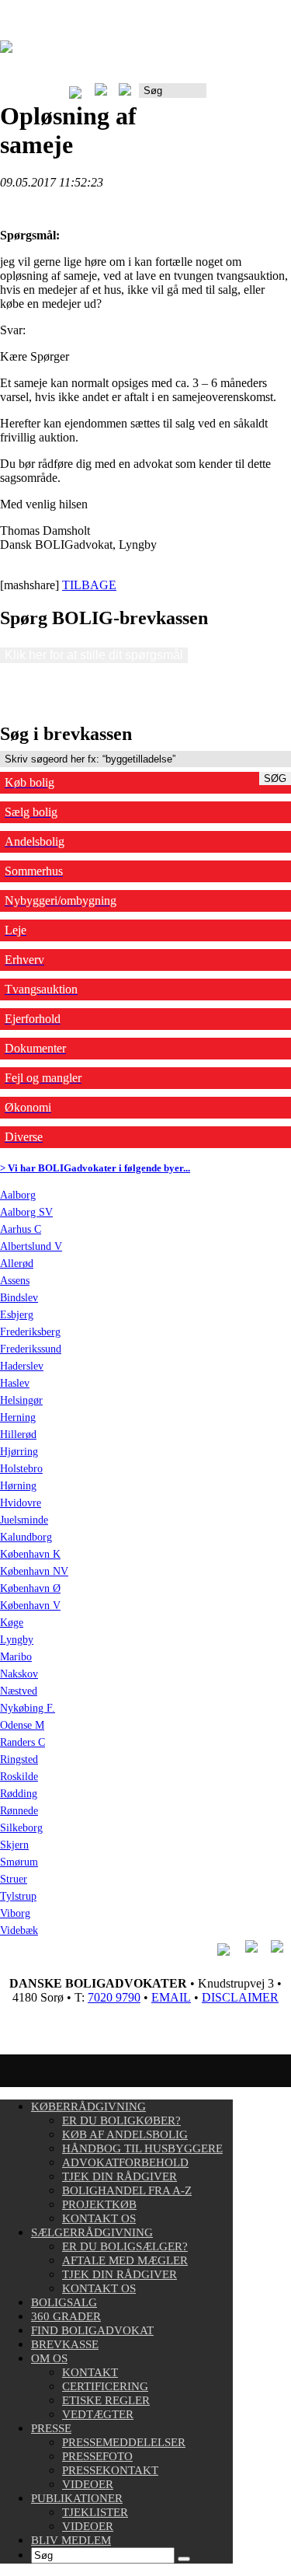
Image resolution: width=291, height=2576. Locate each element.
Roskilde (19, 1777)
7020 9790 (114, 1997)
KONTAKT (90, 2372)
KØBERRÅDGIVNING (88, 2107)
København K (30, 1554)
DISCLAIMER (240, 1997)
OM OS (49, 2358)
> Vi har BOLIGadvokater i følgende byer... (95, 1168)
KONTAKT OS (99, 2218)
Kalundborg (26, 1537)
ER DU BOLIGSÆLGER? (125, 2246)
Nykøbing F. (28, 1708)
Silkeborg (21, 1828)
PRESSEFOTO (97, 2456)
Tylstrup (18, 1896)
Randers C (23, 1742)
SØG (275, 778)
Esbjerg (17, 1315)
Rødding (19, 1794)
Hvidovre (21, 1503)
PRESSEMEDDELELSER (124, 2442)
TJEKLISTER (95, 2512)
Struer (14, 1879)
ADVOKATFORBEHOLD (125, 2162)
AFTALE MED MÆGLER (125, 2260)
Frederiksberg (30, 1332)
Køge (12, 1623)
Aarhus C (21, 1229)
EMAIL (171, 1997)
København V (30, 1606)
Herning (18, 1417)
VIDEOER (88, 2484)
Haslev (15, 1383)
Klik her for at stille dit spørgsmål (94, 655)
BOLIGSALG (64, 2302)
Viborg (15, 1913)
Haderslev (22, 1366)
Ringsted (19, 1759)
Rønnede (19, 1811)
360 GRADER (66, 2316)
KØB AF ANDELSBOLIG (125, 2134)
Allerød (17, 1264)
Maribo (16, 1657)
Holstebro (21, 1469)
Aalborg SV (26, 1212)
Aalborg (18, 1195)
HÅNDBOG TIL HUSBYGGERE (142, 2148)
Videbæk (19, 1930)
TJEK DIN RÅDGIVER (120, 2176)
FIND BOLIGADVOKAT (92, 2330)
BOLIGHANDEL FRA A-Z (127, 2190)
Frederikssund (31, 1349)
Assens (15, 1281)
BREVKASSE (65, 2344)
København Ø (30, 1588)
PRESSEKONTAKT (110, 2470)
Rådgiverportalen (249, 96)
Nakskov (19, 1674)
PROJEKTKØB (99, 2204)
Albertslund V (31, 1246)
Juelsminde (24, 1520)
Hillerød (18, 1435)
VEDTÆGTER (98, 2414)
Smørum (19, 1862)
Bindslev (19, 1298)
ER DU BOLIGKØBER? (121, 2120)
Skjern (14, 1845)
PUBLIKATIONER (77, 2498)
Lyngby (17, 1640)
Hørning (18, 1486)
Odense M (22, 1725)
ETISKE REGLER (106, 2400)
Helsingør (21, 1400)
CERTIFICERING (105, 2386)
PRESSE (51, 2428)
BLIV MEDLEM (71, 2540)
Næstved (19, 1691)
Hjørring (19, 1452)
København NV (34, 1571)
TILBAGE (89, 585)
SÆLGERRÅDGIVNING (92, 2232)
